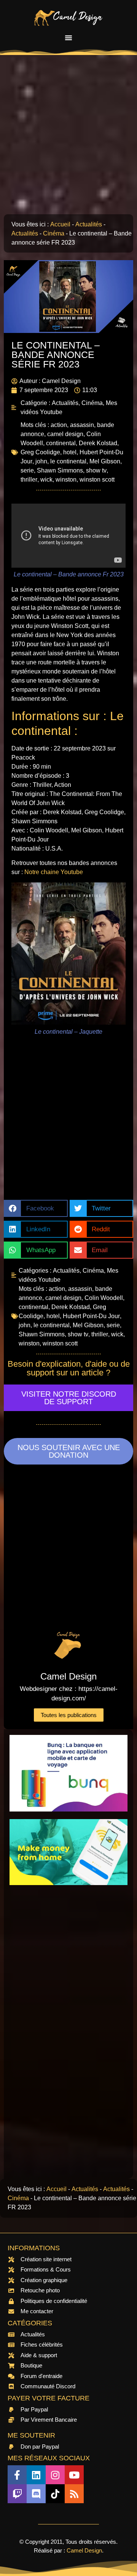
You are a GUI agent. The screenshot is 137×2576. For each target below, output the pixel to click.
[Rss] (74, 2494)
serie (27, 470)
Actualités (89, 224)
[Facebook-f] (17, 2475)
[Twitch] (17, 2494)
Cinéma (54, 233)
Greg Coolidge (40, 452)
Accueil (60, 224)
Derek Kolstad (98, 443)
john (41, 461)
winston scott (97, 480)
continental (61, 443)
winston (66, 480)
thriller (29, 480)
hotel (70, 452)
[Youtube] (74, 2475)
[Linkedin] (36, 2475)
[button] (68, 38)
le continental (68, 461)
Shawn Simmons (60, 470)
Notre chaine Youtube (54, 872)
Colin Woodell (104, 1298)
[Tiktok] (55, 2494)
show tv (96, 470)
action (59, 425)
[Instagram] (55, 2475)
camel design (65, 434)
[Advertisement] (68, 138)
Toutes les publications (69, 1715)
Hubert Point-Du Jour (91, 1316)
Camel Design (84, 2550)
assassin (82, 425)
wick (46, 480)
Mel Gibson (105, 461)
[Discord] (36, 2494)
